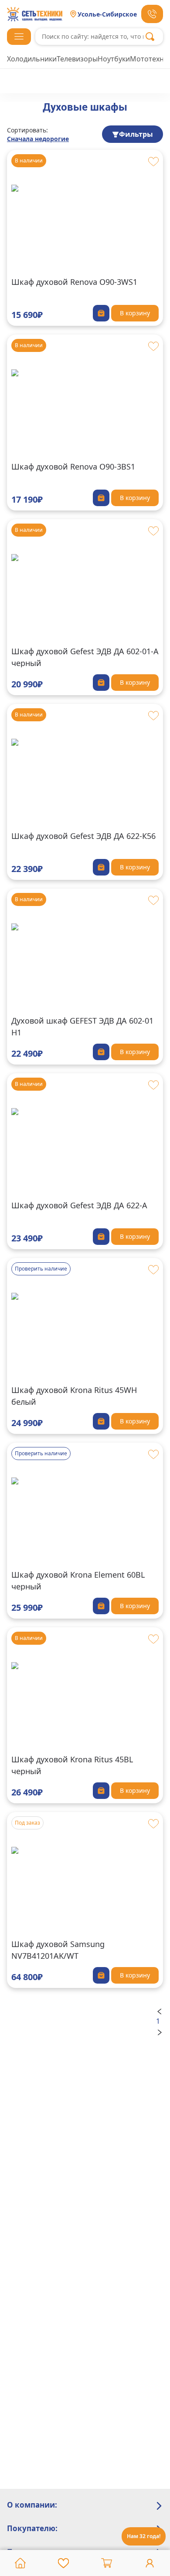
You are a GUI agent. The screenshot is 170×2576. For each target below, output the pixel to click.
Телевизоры (77, 59)
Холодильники (32, 59)
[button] (19, 37)
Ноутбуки (114, 59)
